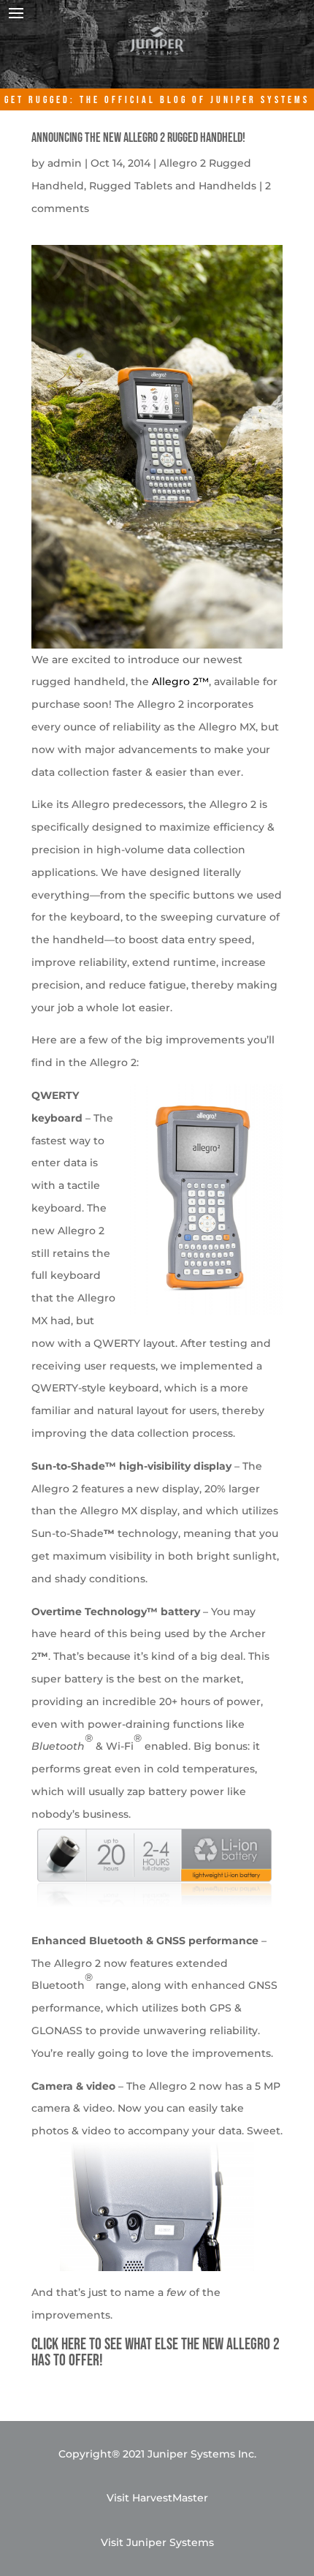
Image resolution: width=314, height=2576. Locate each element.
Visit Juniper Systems (157, 2542)
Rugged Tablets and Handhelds (173, 186)
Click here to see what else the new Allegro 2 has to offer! (156, 2353)
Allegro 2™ (180, 681)
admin (65, 163)
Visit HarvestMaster (157, 2498)
